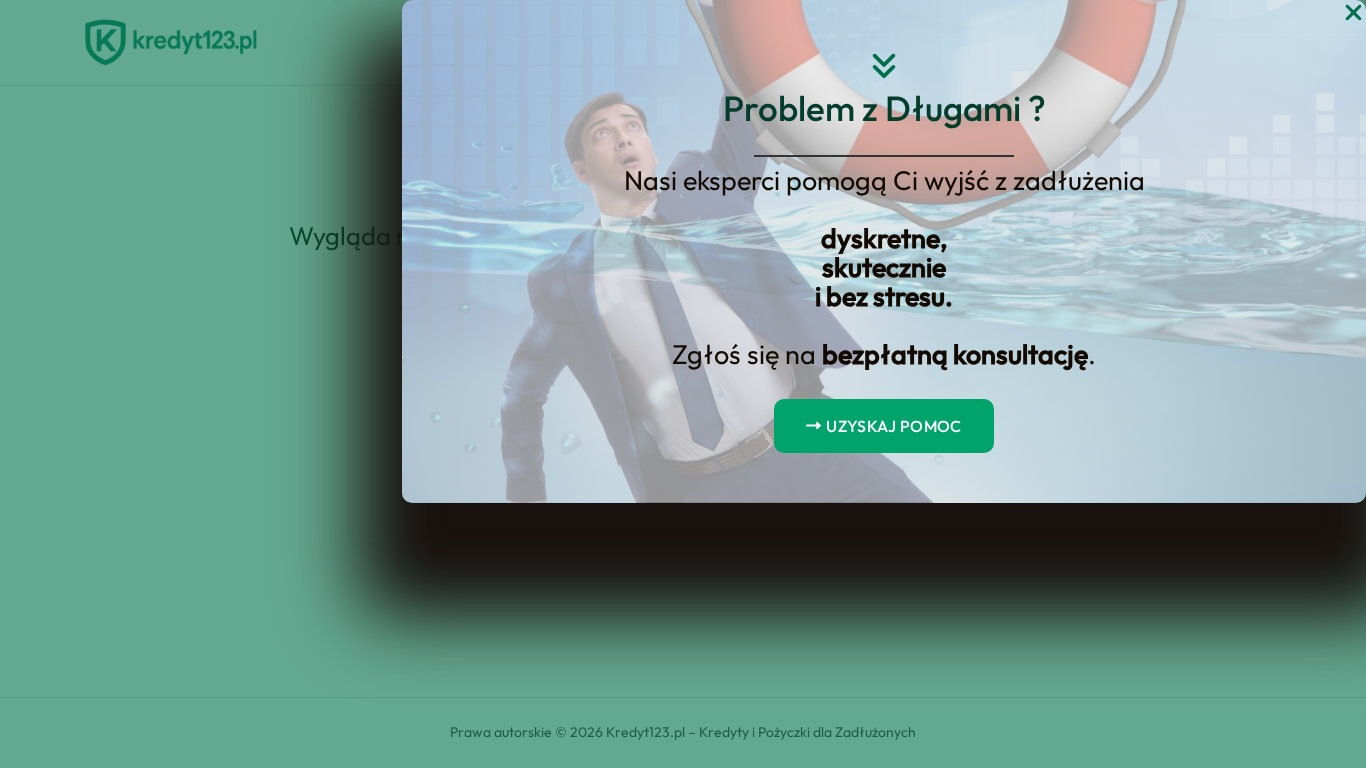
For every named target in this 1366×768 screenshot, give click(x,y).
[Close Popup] (1353, 13)
